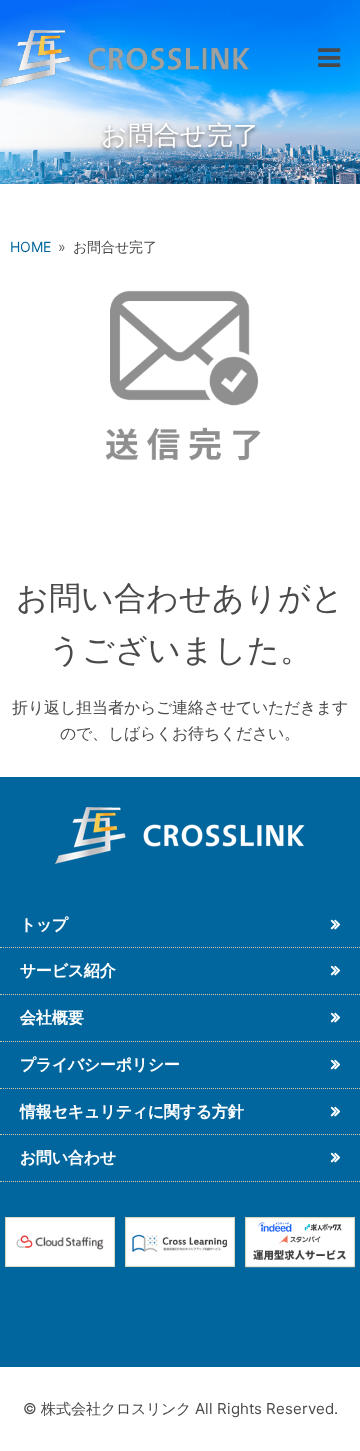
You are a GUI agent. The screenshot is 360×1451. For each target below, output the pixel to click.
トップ (44, 924)
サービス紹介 (68, 970)
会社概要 (52, 1017)
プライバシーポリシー (100, 1064)
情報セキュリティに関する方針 (132, 1111)
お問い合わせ (68, 1157)
